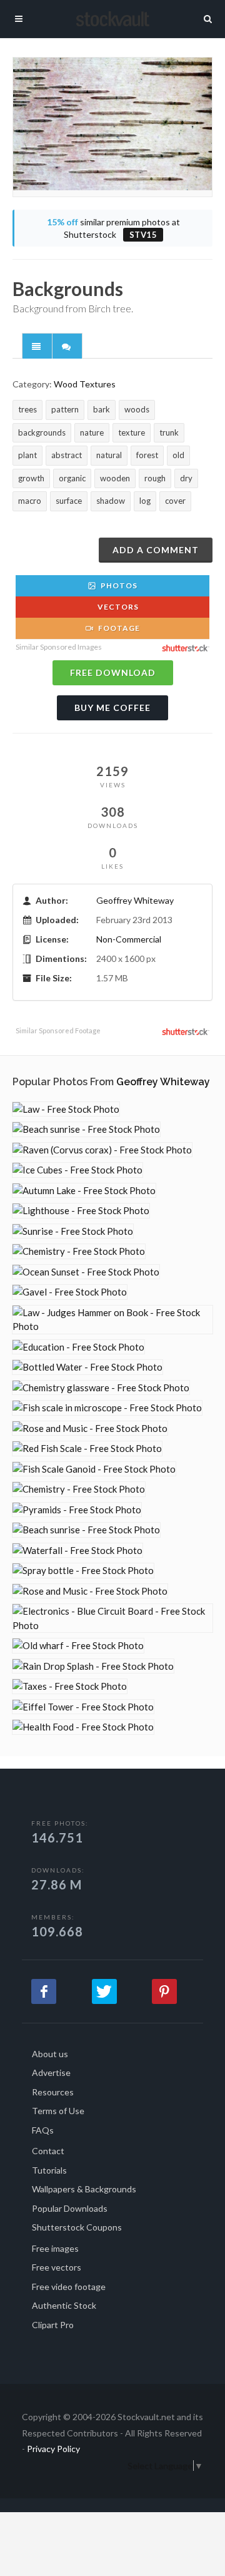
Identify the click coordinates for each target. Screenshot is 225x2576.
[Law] (66, 1109)
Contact (48, 2151)
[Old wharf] (78, 1646)
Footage (118, 628)
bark (102, 409)
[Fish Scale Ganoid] (94, 1469)
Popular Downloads (70, 2208)
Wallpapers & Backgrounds (84, 2189)
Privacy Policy (53, 2449)
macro (30, 501)
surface (69, 501)
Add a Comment (156, 550)
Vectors (117, 607)
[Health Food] (83, 1727)
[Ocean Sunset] (86, 1272)
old (178, 455)
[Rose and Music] (90, 1429)
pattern (65, 409)
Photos (118, 585)
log (145, 501)
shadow (111, 501)
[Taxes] (70, 1686)
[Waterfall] (77, 1551)
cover (175, 501)
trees (27, 409)
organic (72, 478)
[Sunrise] (73, 1231)
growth (31, 478)
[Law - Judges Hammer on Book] (112, 1320)
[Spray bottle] (83, 1571)
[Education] (78, 1347)
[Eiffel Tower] (83, 1707)
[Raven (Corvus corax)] (102, 1150)
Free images (55, 2248)
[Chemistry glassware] (101, 1388)
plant (27, 455)
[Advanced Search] (208, 17)
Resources (53, 2092)
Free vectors (57, 2267)
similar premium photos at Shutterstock (113, 228)
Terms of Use (58, 2111)
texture (132, 432)
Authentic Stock (64, 2305)
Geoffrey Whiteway (135, 900)
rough (155, 478)
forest (147, 455)
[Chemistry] (79, 1251)
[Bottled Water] (87, 1367)
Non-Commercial (129, 939)
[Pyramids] (77, 1510)
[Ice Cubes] (77, 1170)
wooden (115, 478)
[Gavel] (70, 1292)
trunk (169, 432)
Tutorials (49, 2170)
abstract (67, 455)
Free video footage (69, 2287)
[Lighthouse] (81, 1211)
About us (50, 2054)
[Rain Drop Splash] (93, 1666)
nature (92, 432)
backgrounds (42, 432)
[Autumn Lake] (84, 1191)
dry (186, 478)
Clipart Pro (53, 2325)
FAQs (43, 2130)
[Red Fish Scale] (87, 1449)
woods (137, 409)
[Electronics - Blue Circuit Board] (112, 1618)
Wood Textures (85, 384)
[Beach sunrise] (86, 1129)
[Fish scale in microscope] (107, 1408)
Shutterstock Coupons (77, 2227)
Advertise (51, 2073)
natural (109, 455)
